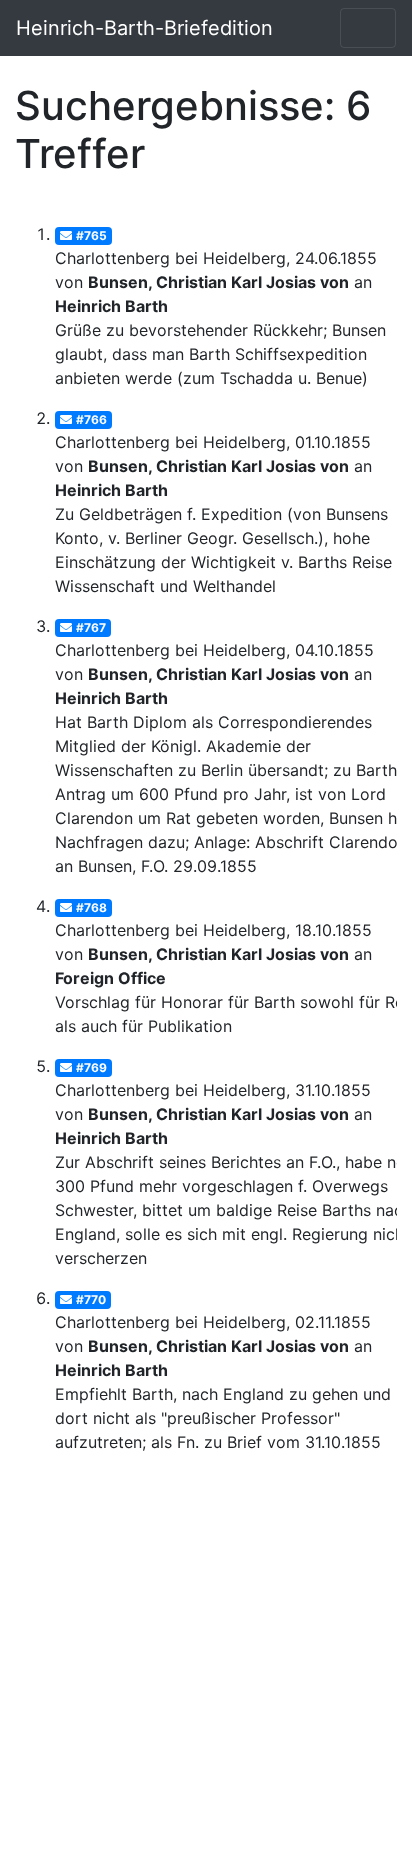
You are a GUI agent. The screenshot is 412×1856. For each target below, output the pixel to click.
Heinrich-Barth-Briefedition (144, 28)
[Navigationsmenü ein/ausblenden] (368, 28)
